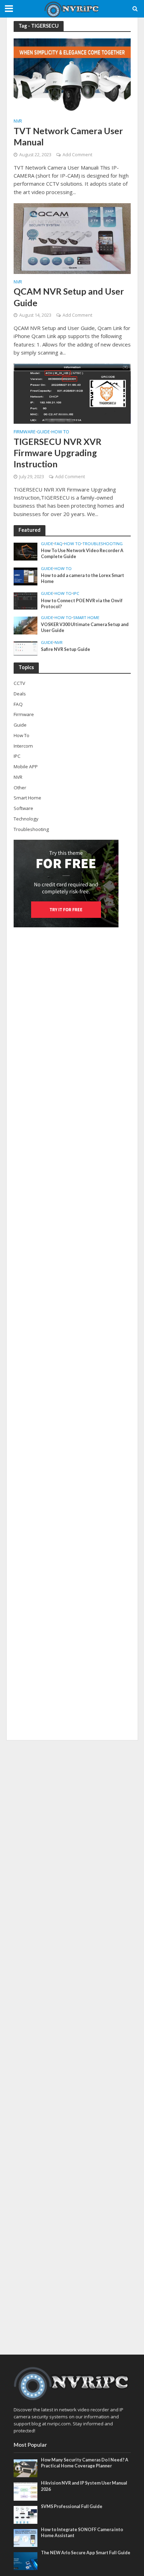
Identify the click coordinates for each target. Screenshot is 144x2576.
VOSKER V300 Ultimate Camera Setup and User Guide (85, 627)
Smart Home (86, 618)
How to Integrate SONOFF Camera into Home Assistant (82, 2533)
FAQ (59, 544)
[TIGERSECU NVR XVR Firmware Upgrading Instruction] (72, 393)
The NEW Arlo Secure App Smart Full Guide (86, 2553)
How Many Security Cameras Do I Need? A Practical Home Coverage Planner (85, 2463)
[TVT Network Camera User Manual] (72, 75)
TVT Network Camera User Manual (68, 136)
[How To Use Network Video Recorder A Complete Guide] (26, 551)
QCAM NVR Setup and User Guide (69, 297)
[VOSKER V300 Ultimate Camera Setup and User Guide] (26, 625)
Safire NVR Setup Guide (66, 649)
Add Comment (77, 155)
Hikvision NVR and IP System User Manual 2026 (84, 2486)
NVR (18, 122)
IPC (76, 593)
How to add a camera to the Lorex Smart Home (82, 578)
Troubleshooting (103, 544)
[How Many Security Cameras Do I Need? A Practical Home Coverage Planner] (26, 2468)
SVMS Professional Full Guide (72, 2506)
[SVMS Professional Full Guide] (26, 2514)
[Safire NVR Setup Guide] (26, 648)
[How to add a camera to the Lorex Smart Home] (26, 576)
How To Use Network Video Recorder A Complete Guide (82, 554)
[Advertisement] (72, 2047)
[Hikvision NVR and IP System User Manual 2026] (26, 2491)
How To (60, 432)
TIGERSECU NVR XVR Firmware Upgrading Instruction (57, 453)
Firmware (25, 432)
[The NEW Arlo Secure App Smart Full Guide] (26, 2561)
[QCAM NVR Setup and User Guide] (72, 238)
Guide (44, 432)
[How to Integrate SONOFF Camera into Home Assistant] (26, 2537)
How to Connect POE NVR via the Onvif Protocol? (82, 604)
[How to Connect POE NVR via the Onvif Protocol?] (26, 600)
